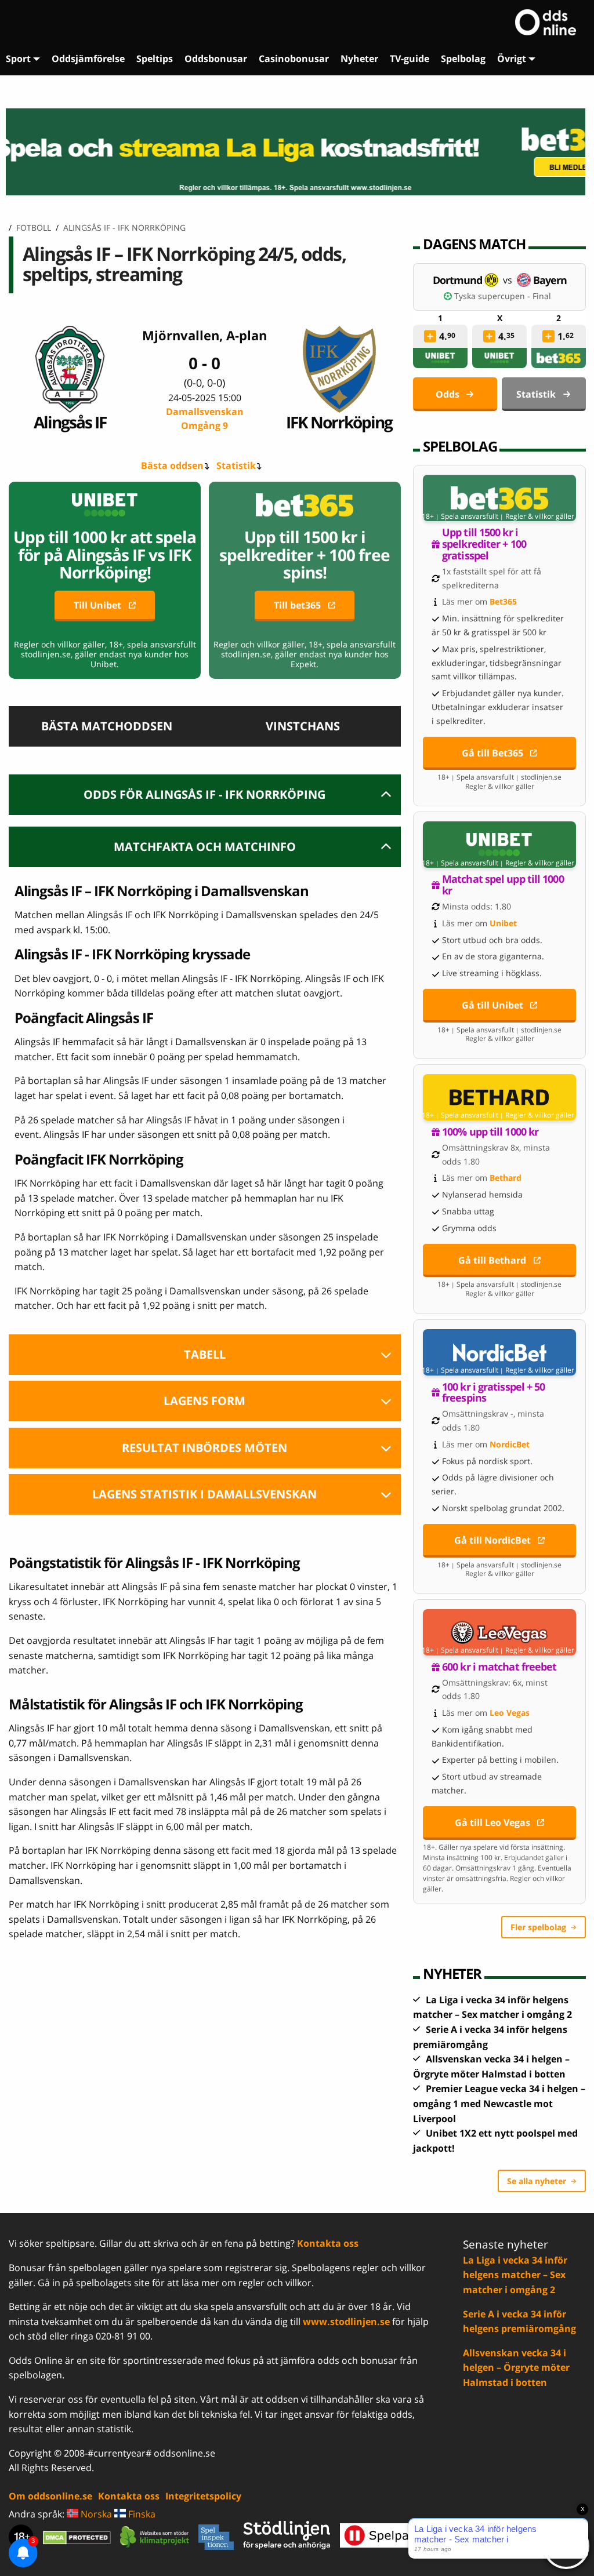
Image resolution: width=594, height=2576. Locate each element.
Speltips (155, 59)
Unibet (503, 923)
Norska (95, 2514)
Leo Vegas (510, 1713)
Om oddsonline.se (50, 2496)
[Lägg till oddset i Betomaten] (430, 336)
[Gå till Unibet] (499, 845)
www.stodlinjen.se (346, 2322)
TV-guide (410, 59)
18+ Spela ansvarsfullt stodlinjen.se (499, 777)
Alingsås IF (70, 422)
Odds (448, 394)
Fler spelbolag (538, 1927)
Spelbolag (463, 59)
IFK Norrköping (339, 422)
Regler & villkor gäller (540, 516)
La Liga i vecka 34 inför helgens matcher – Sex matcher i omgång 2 (515, 2275)
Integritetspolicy (203, 2496)
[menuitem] (23, 59)
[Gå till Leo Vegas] (499, 1632)
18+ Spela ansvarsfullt (460, 516)
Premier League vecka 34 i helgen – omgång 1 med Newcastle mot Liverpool (499, 2103)
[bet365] (559, 358)
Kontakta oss (328, 2243)
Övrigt (512, 59)
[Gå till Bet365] (499, 498)
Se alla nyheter (537, 2181)
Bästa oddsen (172, 465)
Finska (141, 2514)
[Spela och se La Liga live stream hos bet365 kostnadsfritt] (297, 152)
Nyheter (359, 59)
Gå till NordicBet (492, 1540)
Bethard (506, 1178)
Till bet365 (297, 605)
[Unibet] (440, 358)
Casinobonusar (294, 59)
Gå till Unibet (492, 1005)
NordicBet (510, 1444)
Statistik (236, 465)
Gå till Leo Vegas (492, 1822)
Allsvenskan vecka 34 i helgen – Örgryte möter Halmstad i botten (516, 2368)
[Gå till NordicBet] (499, 1352)
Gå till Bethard (492, 1260)
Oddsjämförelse (88, 59)
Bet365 (503, 601)
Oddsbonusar (216, 59)
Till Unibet (97, 605)
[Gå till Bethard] (499, 1097)
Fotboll (34, 228)
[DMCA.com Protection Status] (77, 2537)
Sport (18, 59)
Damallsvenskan (205, 419)
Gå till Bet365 (492, 753)
